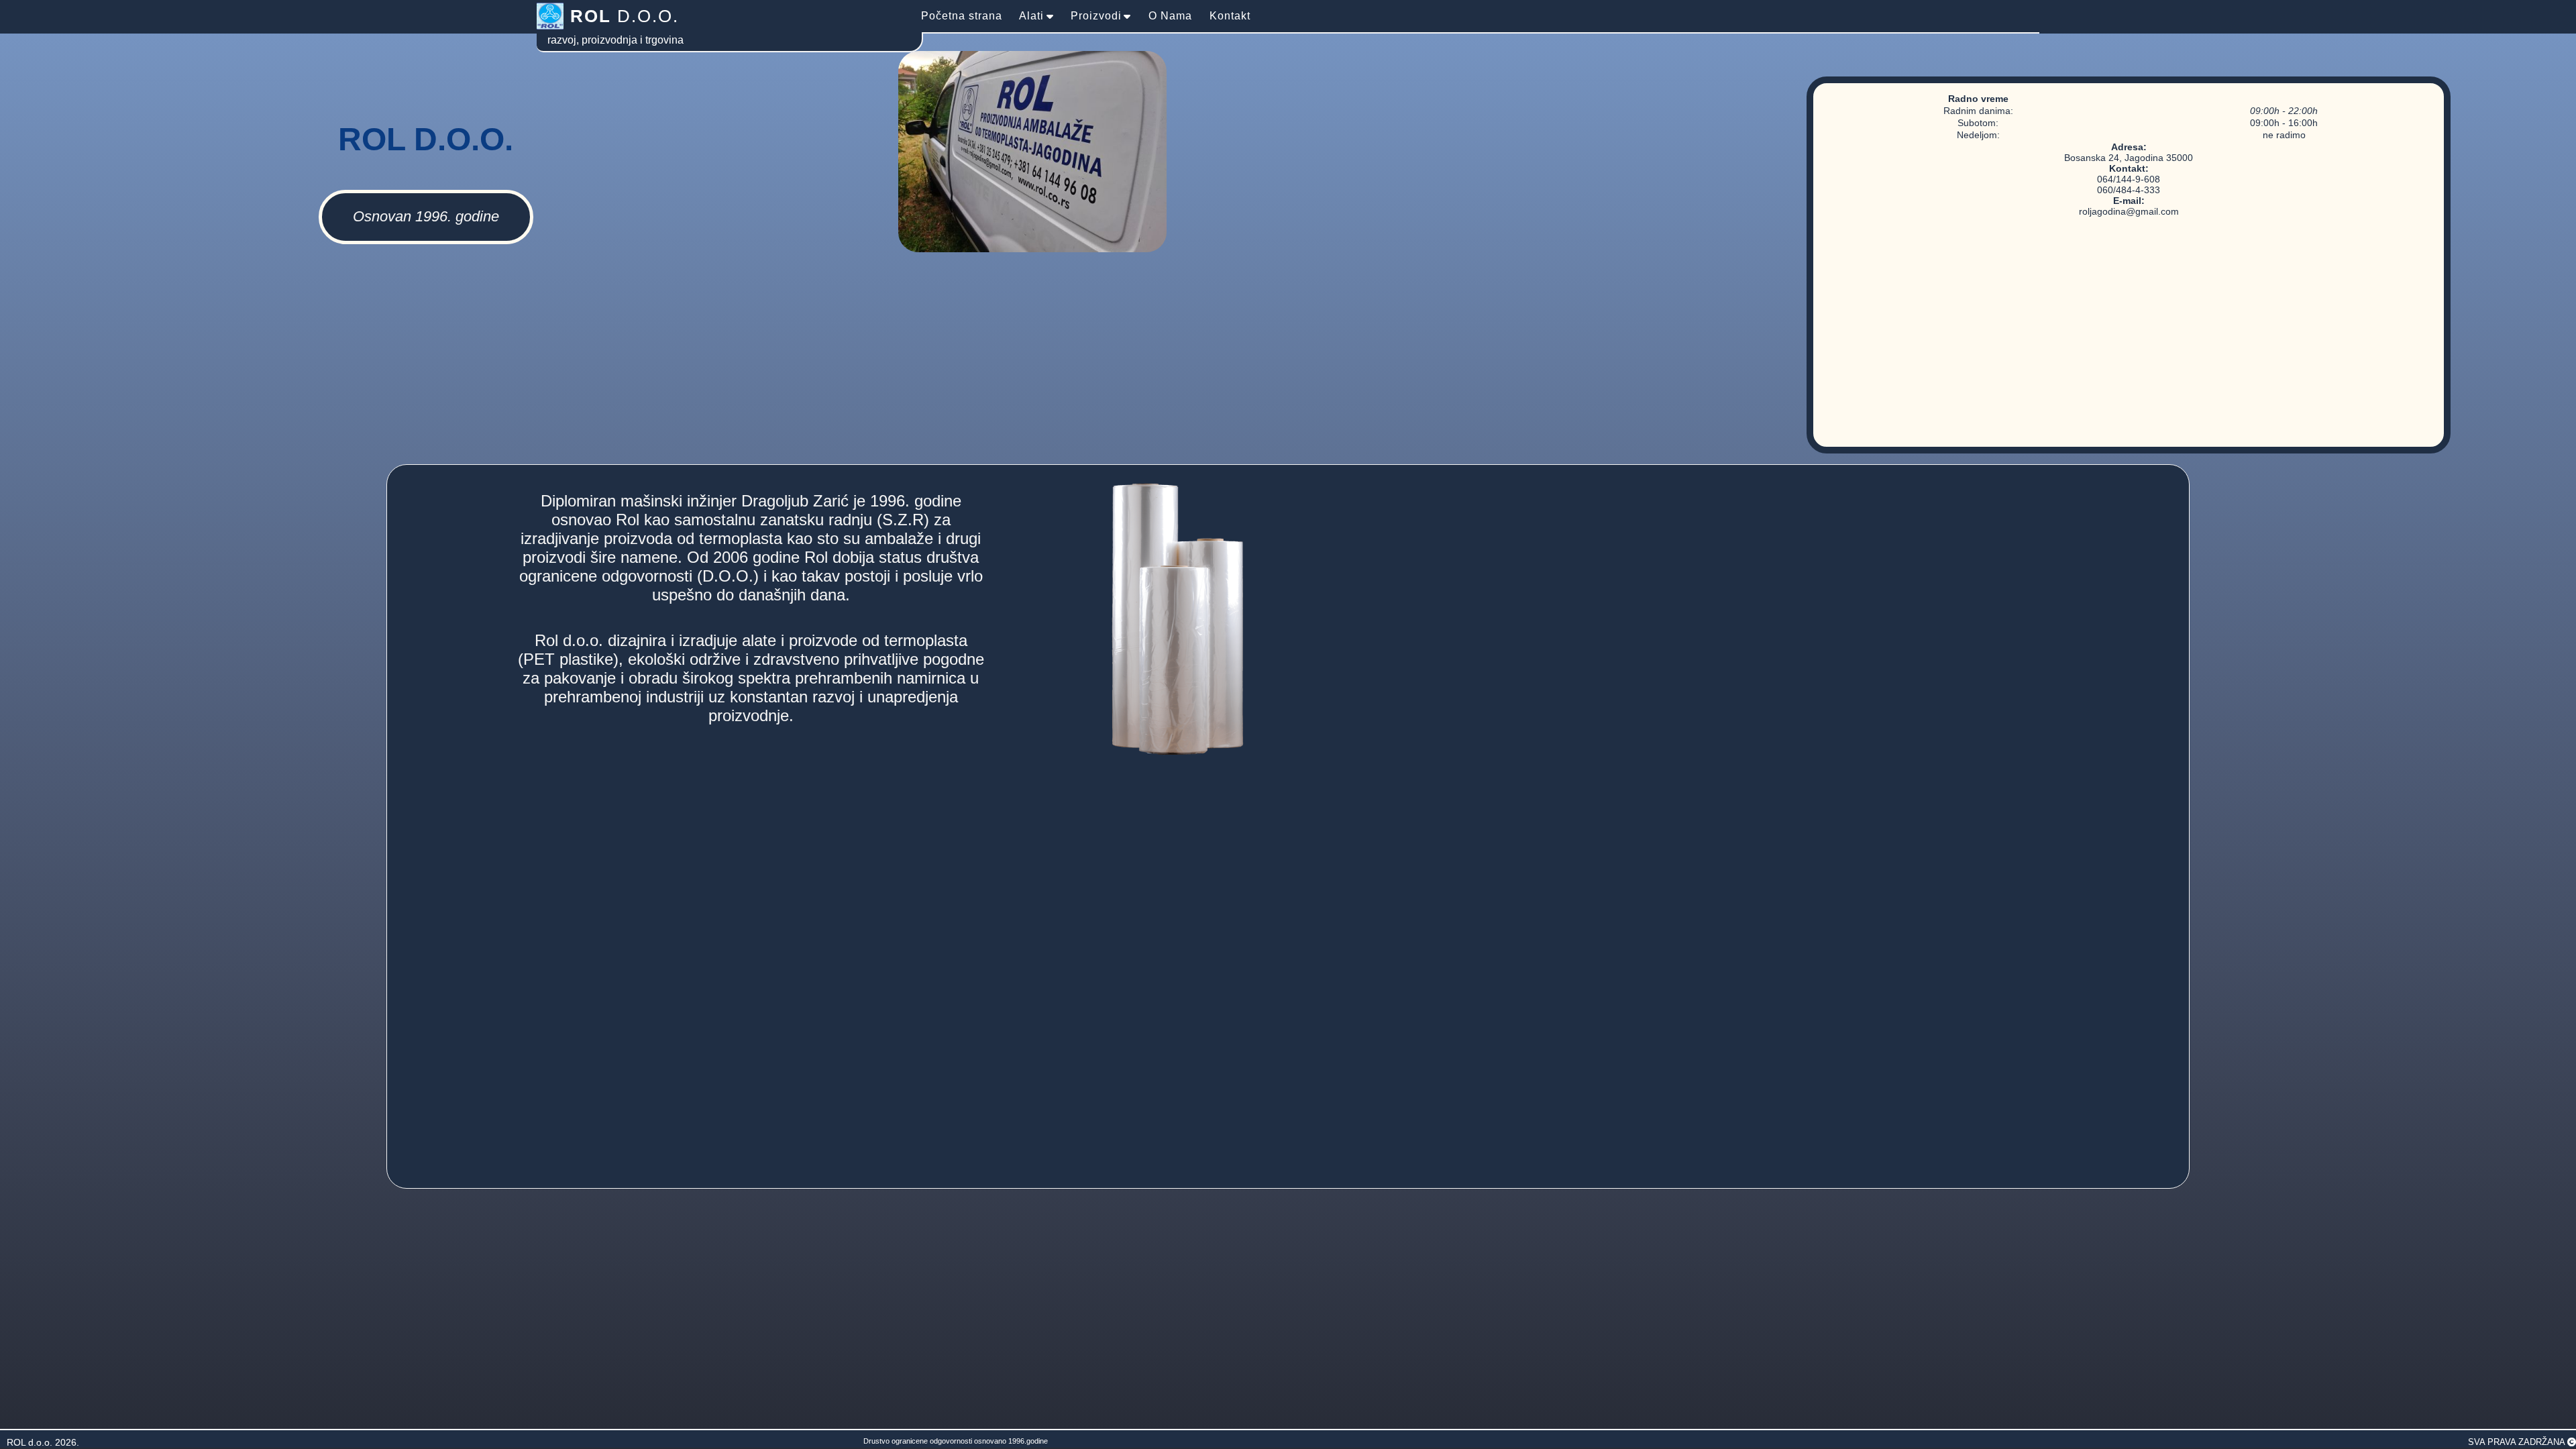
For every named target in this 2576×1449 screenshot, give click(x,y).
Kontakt (1230, 16)
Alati (1031, 16)
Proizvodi (1096, 16)
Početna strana (962, 16)
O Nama (1170, 16)
